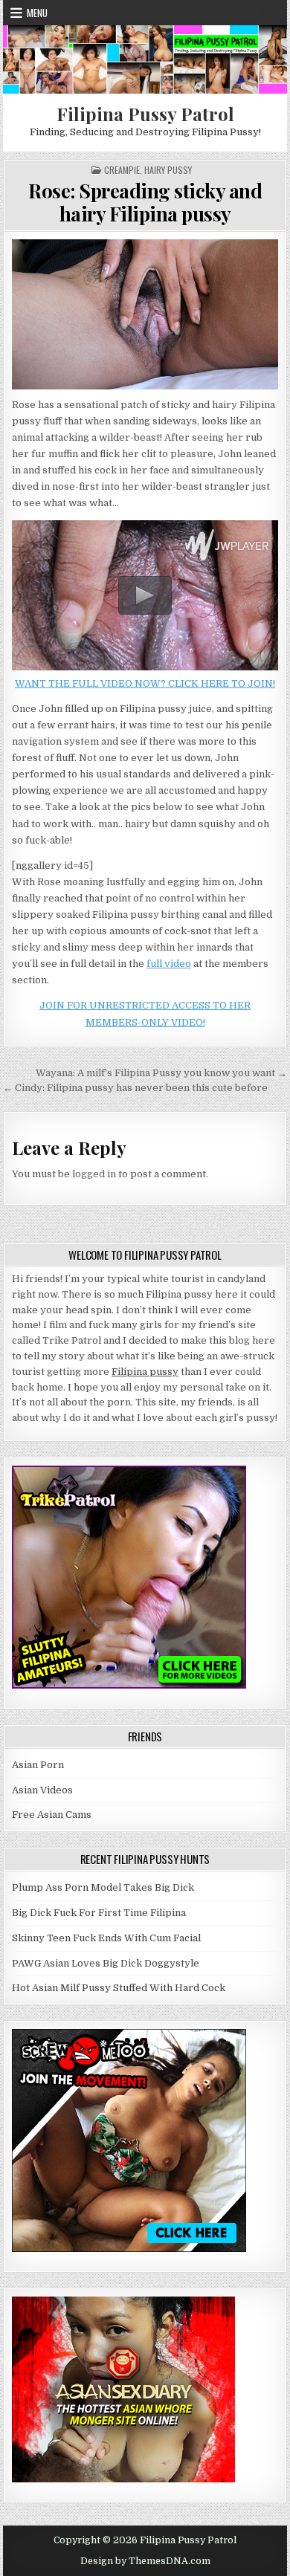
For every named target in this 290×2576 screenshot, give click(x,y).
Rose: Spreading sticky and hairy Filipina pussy (145, 202)
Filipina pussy (145, 1372)
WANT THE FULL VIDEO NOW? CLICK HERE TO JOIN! (145, 683)
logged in (94, 1174)
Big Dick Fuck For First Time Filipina (99, 1913)
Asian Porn (38, 1765)
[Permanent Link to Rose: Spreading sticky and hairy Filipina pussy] (145, 314)
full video (169, 964)
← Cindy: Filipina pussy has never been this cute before (135, 1088)
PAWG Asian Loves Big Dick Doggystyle (106, 1963)
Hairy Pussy (168, 170)
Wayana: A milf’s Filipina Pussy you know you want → (161, 1073)
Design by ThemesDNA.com (145, 2561)
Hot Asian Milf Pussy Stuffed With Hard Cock (119, 1988)
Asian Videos (42, 1790)
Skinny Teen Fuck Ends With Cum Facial (106, 1938)
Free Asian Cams (52, 1815)
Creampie (122, 170)
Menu (37, 13)
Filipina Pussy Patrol (145, 114)
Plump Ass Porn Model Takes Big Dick (103, 1887)
